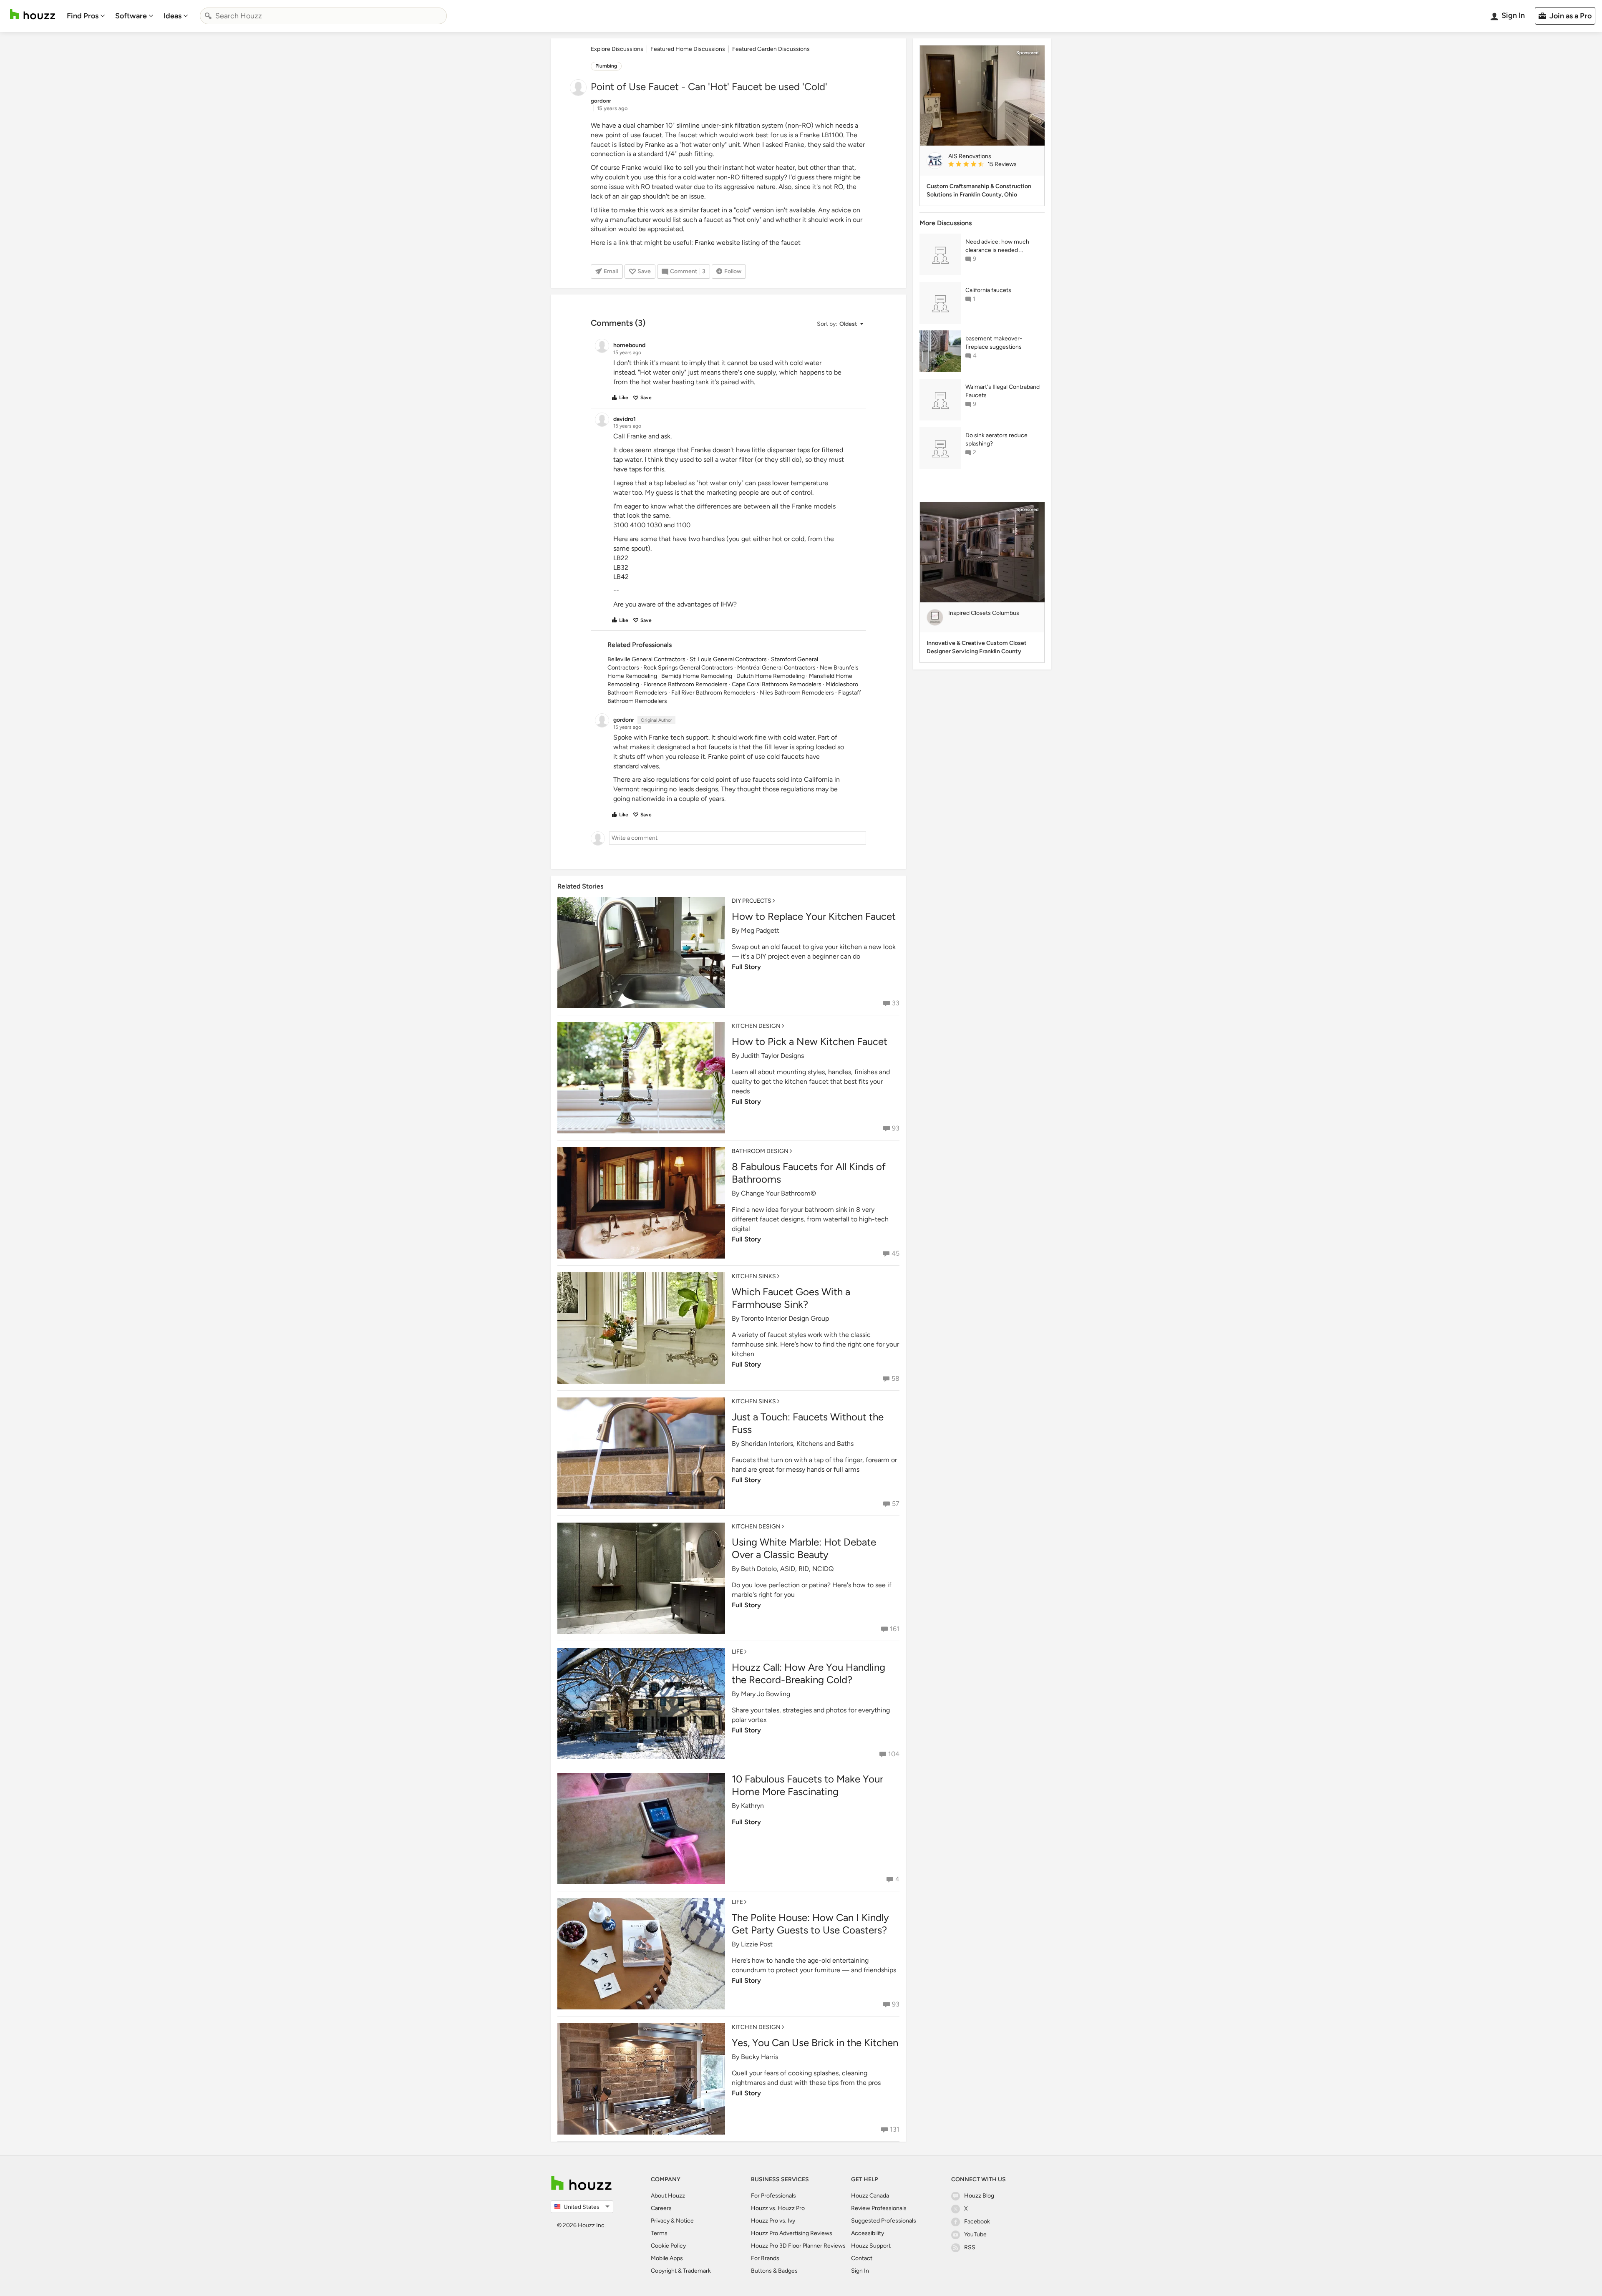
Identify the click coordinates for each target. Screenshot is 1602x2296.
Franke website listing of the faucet (748, 243)
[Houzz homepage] (33, 14)
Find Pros (83, 16)
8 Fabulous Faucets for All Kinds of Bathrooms (809, 1173)
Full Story (746, 967)
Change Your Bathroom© (778, 1193)
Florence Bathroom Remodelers (685, 684)
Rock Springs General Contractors (688, 668)
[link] (993, 165)
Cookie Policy (668, 2246)
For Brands (765, 2258)
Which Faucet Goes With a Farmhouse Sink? (791, 1298)
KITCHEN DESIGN (756, 1026)
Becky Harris (759, 2057)
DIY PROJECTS (752, 901)
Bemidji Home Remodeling (697, 676)
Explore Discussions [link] (617, 49)
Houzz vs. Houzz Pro (778, 2208)
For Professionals (773, 2196)
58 (895, 1378)
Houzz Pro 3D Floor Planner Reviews (798, 2246)
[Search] (208, 16)
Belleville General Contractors (646, 659)
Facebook (977, 2222)
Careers (661, 2208)
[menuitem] (86, 16)
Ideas (173, 16)
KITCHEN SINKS (754, 1276)
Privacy (660, 2221)
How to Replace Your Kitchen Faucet (814, 916)
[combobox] (323, 16)
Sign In (860, 2271)
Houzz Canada (870, 2196)
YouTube (975, 2234)
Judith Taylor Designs (772, 1056)
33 (896, 1003)
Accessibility (868, 2233)
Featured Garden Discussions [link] (771, 49)
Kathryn (752, 1806)
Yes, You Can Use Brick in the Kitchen (815, 2043)
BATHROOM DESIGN (760, 1151)
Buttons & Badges (774, 2271)
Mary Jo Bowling (766, 1694)
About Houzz (668, 2196)
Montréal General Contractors (776, 668)
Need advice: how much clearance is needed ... (997, 246)
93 (896, 1128)
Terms (659, 2233)
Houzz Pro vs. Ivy (773, 2221)
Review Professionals (879, 2208)
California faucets (988, 290)
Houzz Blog (979, 2196)
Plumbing (606, 66)
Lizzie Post (757, 1944)
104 (894, 1754)
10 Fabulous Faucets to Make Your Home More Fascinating (807, 1785)
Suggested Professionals (884, 2221)
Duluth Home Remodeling (771, 676)
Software (131, 16)
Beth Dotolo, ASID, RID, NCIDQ (787, 1569)
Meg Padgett (760, 930)
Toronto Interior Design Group (785, 1318)
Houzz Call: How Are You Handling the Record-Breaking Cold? (809, 1673)
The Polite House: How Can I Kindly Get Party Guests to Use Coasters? (810, 1924)
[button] (840, 324)
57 (896, 1504)
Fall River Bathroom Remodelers (713, 693)
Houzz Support (871, 2246)
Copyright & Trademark (681, 2271)
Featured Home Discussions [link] (688, 49)
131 (895, 2129)
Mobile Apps (667, 2258)
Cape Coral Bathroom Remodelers (777, 684)
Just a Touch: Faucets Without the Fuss (808, 1423)
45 (895, 1253)
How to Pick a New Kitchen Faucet (810, 1041)
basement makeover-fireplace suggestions (994, 343)
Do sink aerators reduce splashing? (996, 439)
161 (895, 1629)
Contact (862, 2258)
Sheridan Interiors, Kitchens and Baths (797, 1444)
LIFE (737, 1652)
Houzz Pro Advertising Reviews (792, 2233)
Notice (685, 2221)
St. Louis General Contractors (728, 659)
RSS (970, 2247)
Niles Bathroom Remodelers (797, 693)
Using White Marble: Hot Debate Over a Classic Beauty (804, 1548)
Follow (733, 271)
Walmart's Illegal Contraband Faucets (1003, 391)
